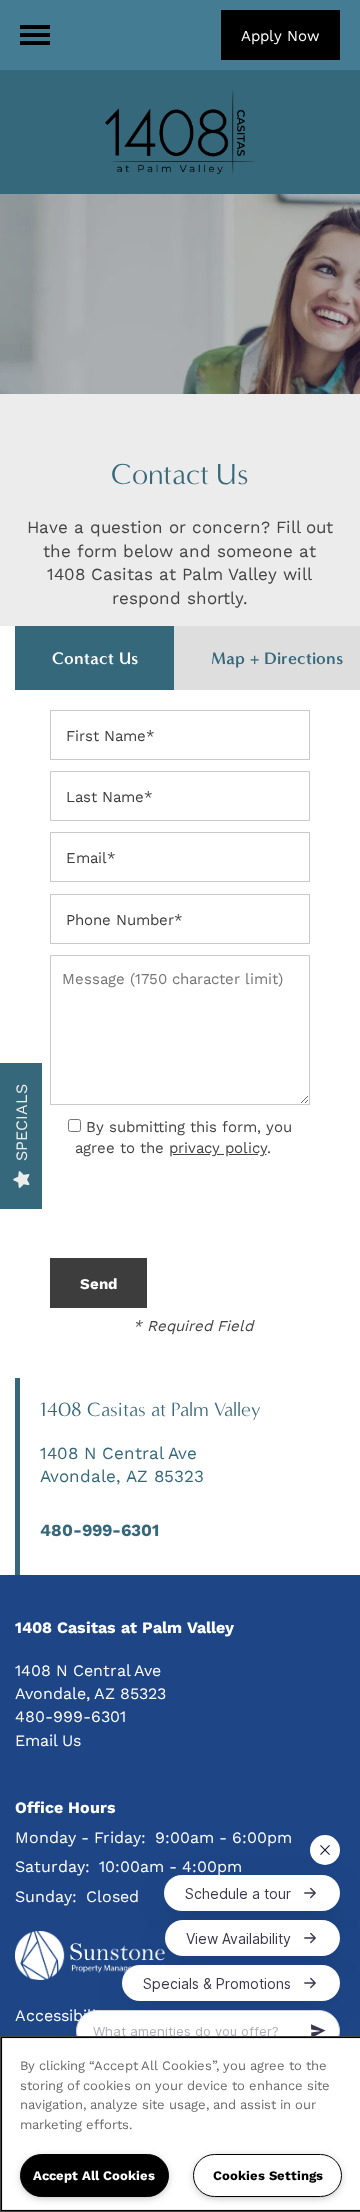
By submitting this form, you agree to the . (184, 1136)
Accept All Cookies (94, 2175)
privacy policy (218, 1147)
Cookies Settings (268, 2175)
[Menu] (35, 35)
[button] (280, 35)
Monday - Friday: (80, 1836)
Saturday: (52, 1865)
